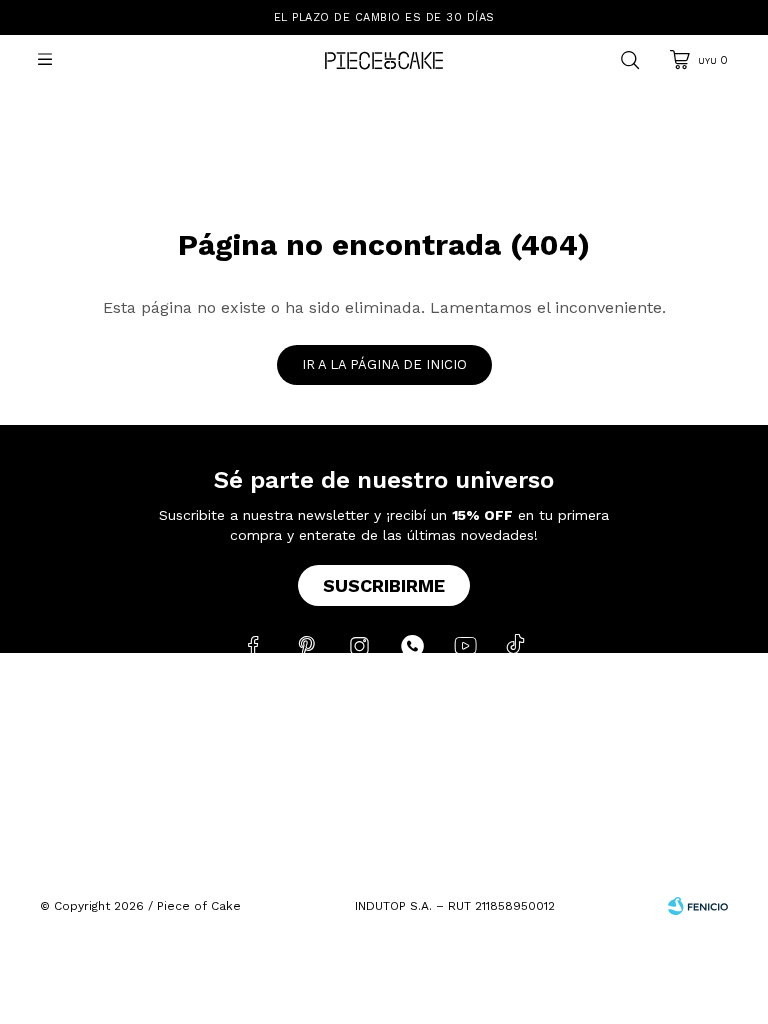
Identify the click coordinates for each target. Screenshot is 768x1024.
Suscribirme (384, 585)
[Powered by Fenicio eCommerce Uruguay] (698, 906)
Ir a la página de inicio (384, 364)
